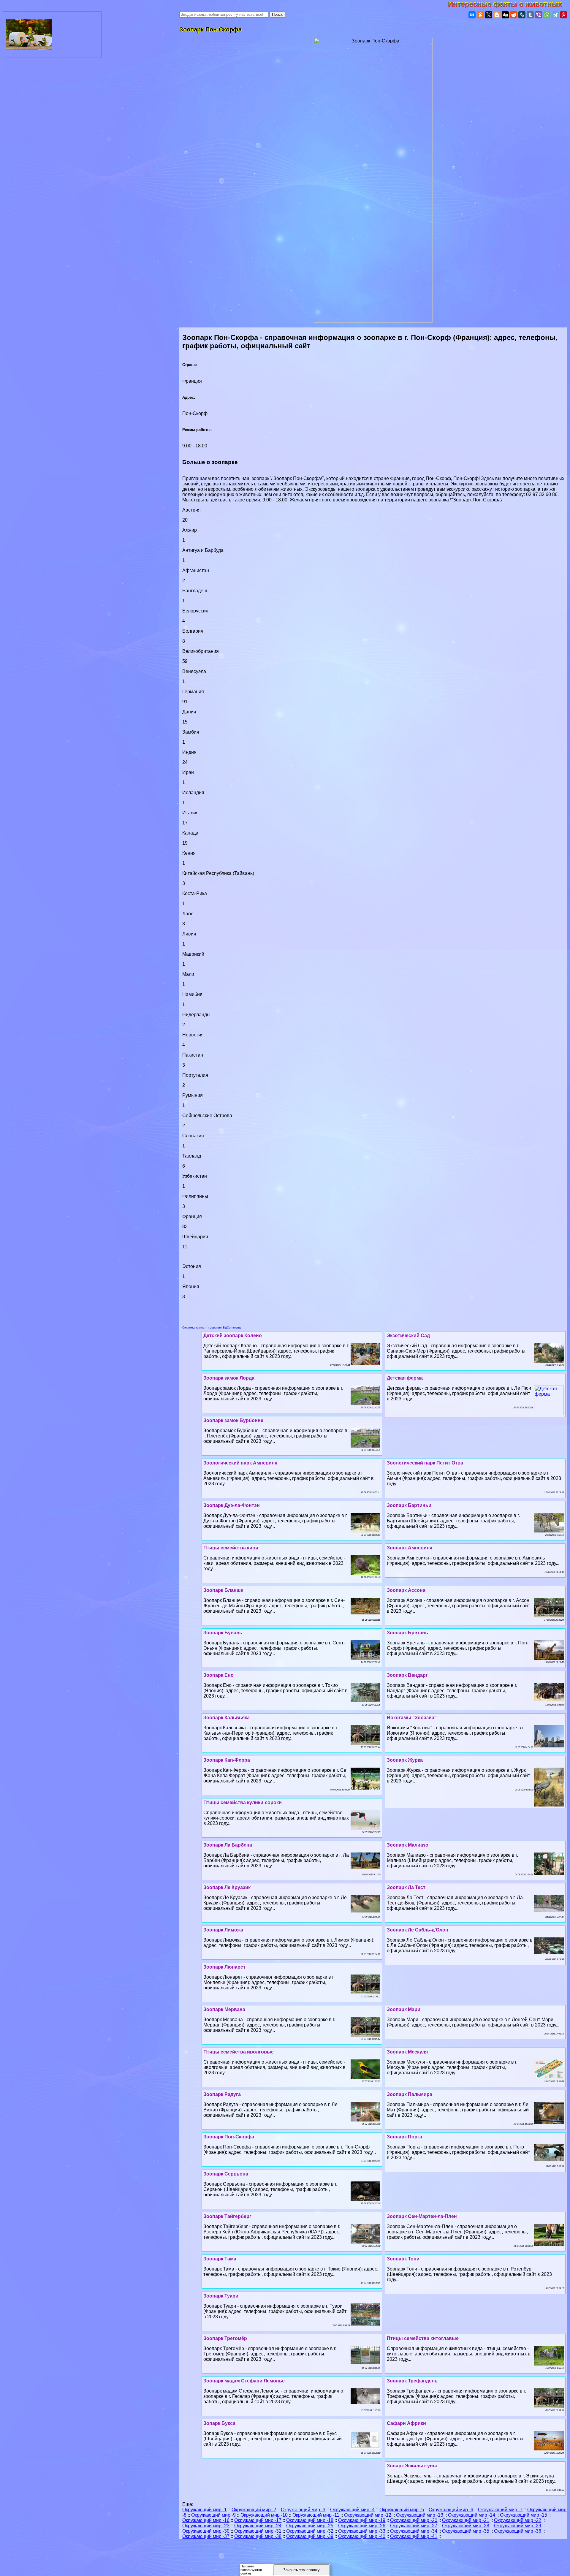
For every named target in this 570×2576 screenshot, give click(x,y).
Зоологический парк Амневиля (240, 1463)
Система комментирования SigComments (212, 1327)
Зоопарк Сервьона (226, 2174)
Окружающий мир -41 (414, 2536)
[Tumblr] (530, 15)
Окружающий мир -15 (524, 2515)
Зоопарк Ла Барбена (228, 1845)
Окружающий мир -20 (414, 2520)
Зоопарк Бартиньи (409, 1505)
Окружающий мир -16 (206, 2520)
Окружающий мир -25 (310, 2526)
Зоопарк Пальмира (410, 2094)
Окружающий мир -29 (518, 2526)
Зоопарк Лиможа (223, 1930)
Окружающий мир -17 (258, 2520)
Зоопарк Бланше (223, 1590)
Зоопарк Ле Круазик (227, 1887)
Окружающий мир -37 (206, 2536)
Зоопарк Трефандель (412, 2381)
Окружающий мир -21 (466, 2520)
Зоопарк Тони (403, 2259)
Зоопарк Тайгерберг (227, 2216)
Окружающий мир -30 (206, 2531)
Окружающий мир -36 (518, 2531)
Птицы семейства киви (231, 1548)
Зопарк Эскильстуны (412, 2466)
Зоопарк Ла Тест (406, 1887)
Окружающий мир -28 (466, 2526)
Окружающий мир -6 (451, 2510)
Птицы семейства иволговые (239, 2052)
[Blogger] (497, 15)
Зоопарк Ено (218, 1675)
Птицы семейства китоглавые (423, 2338)
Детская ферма (405, 1378)
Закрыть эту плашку (301, 2570)
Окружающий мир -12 (368, 2515)
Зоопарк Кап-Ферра (227, 1760)
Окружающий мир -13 (420, 2515)
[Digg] (505, 15)
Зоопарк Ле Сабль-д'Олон (418, 1930)
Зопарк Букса (219, 2423)
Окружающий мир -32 (310, 2531)
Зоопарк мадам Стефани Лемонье (244, 2381)
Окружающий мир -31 (258, 2531)
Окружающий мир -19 (362, 2520)
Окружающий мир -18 (310, 2520)
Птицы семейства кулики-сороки (243, 1802)
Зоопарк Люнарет (224, 1967)
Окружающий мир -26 (362, 2526)
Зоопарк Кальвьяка (227, 1718)
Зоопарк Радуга (222, 2094)
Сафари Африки (406, 2423)
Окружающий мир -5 (402, 2510)
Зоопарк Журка (405, 1760)
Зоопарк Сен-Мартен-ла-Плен (422, 2216)
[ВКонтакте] (472, 15)
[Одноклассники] (480, 15)
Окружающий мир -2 (254, 2510)
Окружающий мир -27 (414, 2526)
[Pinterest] (563, 15)
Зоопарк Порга (404, 2137)
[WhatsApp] (547, 15)
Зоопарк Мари (404, 2009)
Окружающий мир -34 (414, 2531)
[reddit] (514, 15)
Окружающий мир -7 (500, 2510)
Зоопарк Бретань (407, 1633)
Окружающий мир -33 (362, 2531)
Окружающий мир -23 (206, 2526)
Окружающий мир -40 (362, 2536)
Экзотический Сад (408, 1336)
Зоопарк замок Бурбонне (233, 1420)
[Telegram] (555, 15)
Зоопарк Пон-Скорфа (229, 2137)
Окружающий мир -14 (472, 2515)
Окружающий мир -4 (352, 2510)
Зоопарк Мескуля (407, 2052)
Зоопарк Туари (221, 2296)
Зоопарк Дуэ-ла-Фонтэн (232, 1505)
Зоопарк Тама (220, 2259)
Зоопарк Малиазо (408, 1845)
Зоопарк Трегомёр (225, 2338)
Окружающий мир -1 (205, 2510)
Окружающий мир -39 (310, 2536)
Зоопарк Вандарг (407, 1675)
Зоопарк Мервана (224, 2009)
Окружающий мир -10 (264, 2515)
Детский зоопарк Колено (233, 1336)
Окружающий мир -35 (466, 2531)
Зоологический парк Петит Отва (425, 1463)
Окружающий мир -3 (303, 2510)
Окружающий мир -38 (258, 2536)
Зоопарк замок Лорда (229, 1378)
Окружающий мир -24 (258, 2526)
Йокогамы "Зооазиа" (412, 1718)
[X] (489, 15)
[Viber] (539, 15)
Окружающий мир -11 (316, 2515)
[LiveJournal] (522, 15)
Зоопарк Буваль (223, 1633)
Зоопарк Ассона (406, 1590)
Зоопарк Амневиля (410, 1548)
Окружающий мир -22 (518, 2520)
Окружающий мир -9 (213, 2515)
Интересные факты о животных (509, 4)
